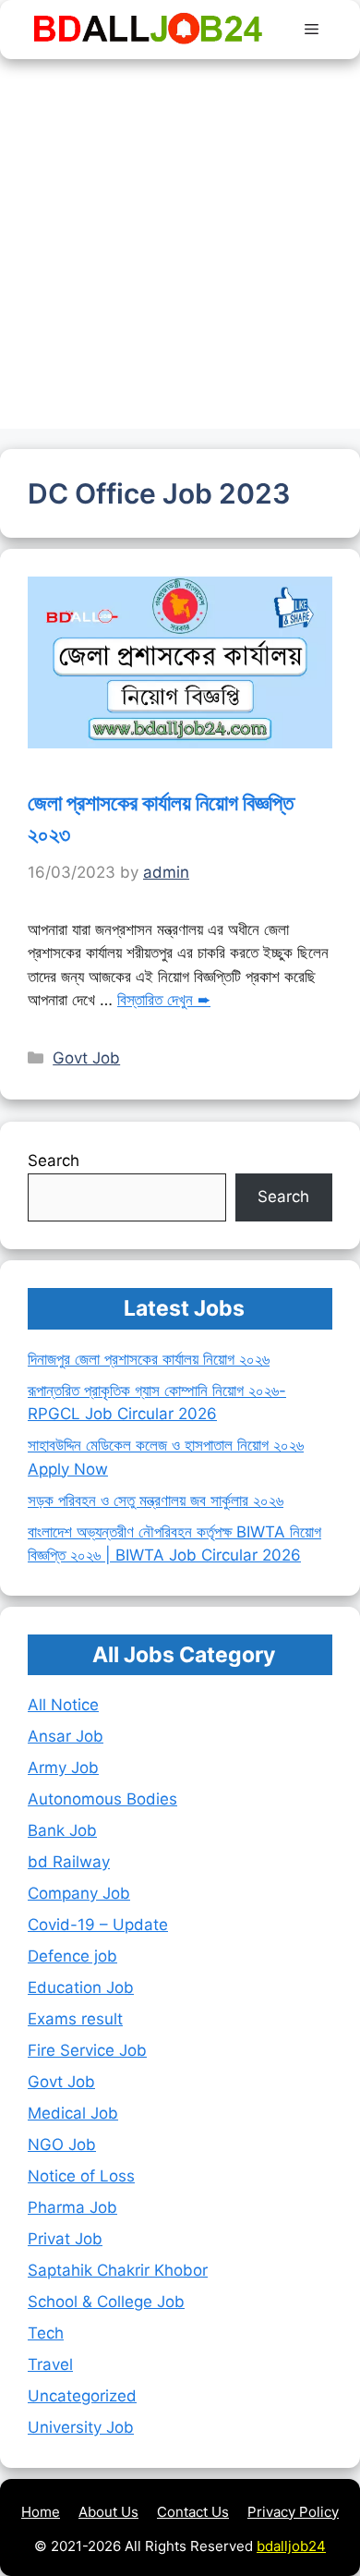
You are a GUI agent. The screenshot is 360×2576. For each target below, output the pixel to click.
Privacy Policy (293, 2512)
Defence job (72, 1956)
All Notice (63, 1705)
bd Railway (69, 1862)
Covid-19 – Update (98, 1925)
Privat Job (65, 2239)
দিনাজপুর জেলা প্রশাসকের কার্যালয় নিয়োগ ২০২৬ (149, 1359)
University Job (81, 2427)
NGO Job (62, 2145)
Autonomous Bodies (102, 1799)
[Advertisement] (180, 249)
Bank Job (62, 1830)
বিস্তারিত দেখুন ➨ (164, 1000)
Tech (46, 2333)
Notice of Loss (81, 2176)
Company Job (79, 1893)
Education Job (81, 1987)
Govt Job (86, 1058)
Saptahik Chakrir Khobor (118, 2270)
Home (41, 2512)
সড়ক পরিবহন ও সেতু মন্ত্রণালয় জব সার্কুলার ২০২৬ (156, 1501)
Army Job (63, 1768)
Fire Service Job (87, 2050)
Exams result (75, 2019)
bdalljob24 (291, 2546)
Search (54, 1160)
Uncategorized (82, 2396)
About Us (108, 2512)
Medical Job (73, 2113)
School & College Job (106, 2302)
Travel (50, 2364)
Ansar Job (66, 1736)
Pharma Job (72, 2207)
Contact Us (193, 2512)
